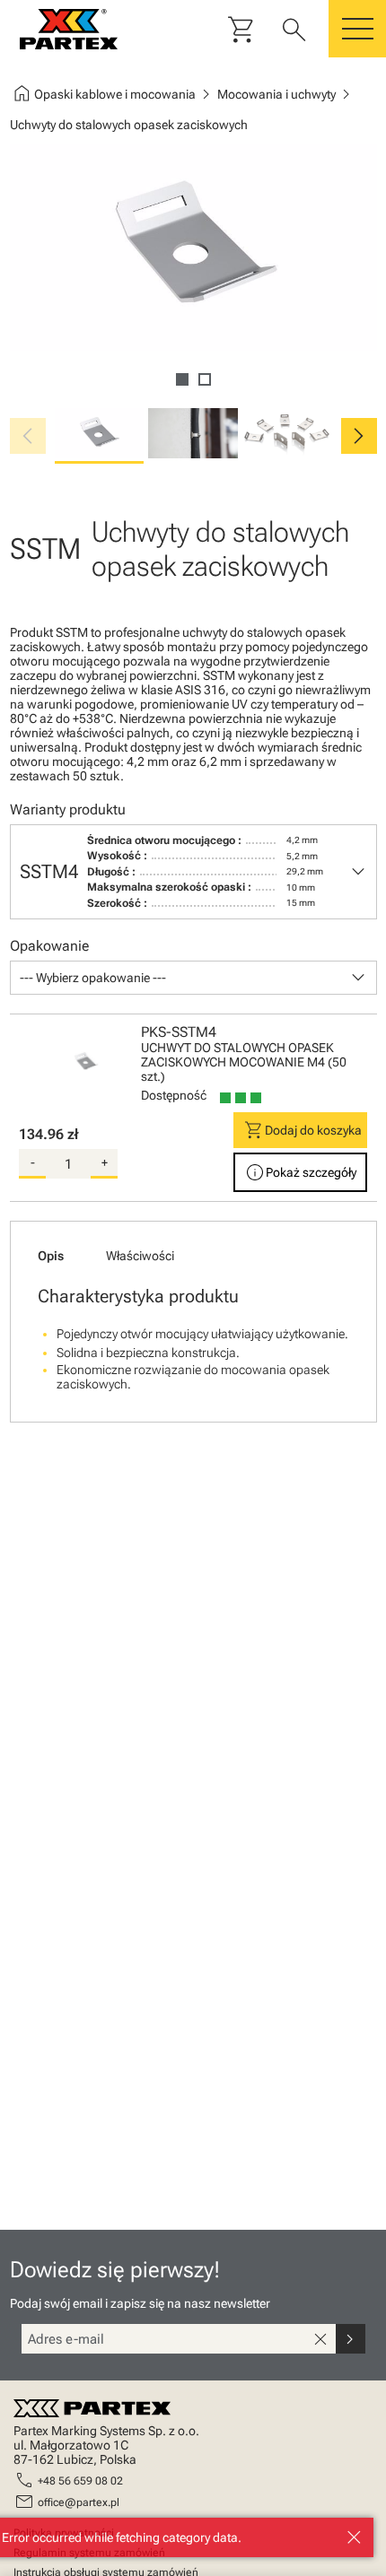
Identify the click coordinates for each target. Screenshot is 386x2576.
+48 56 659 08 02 (80, 2481)
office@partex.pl (79, 2502)
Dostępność (174, 1095)
